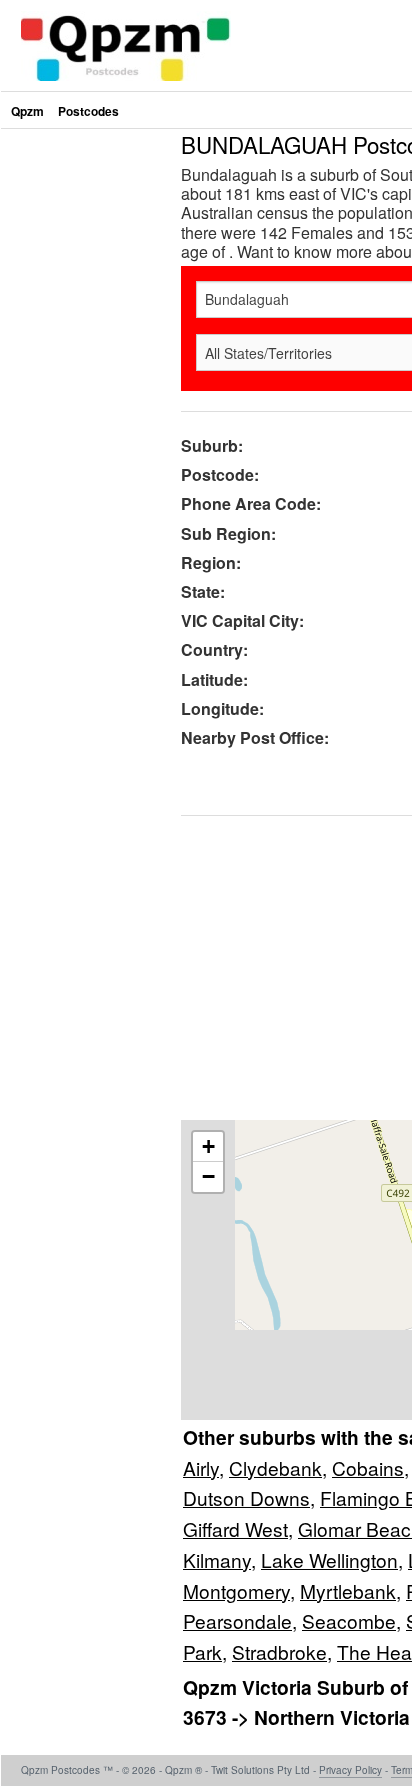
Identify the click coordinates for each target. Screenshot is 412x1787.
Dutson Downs (246, 1497)
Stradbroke (279, 1651)
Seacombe (349, 1620)
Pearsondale (237, 1620)
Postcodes (88, 111)
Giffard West (235, 1528)
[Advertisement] (206, 339)
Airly (201, 1467)
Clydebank (275, 1467)
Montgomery (236, 1590)
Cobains (368, 1467)
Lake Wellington (329, 1559)
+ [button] (208, 1146)
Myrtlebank (348, 1590)
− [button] (208, 1176)
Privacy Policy (350, 1770)
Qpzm (27, 111)
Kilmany (217, 1559)
